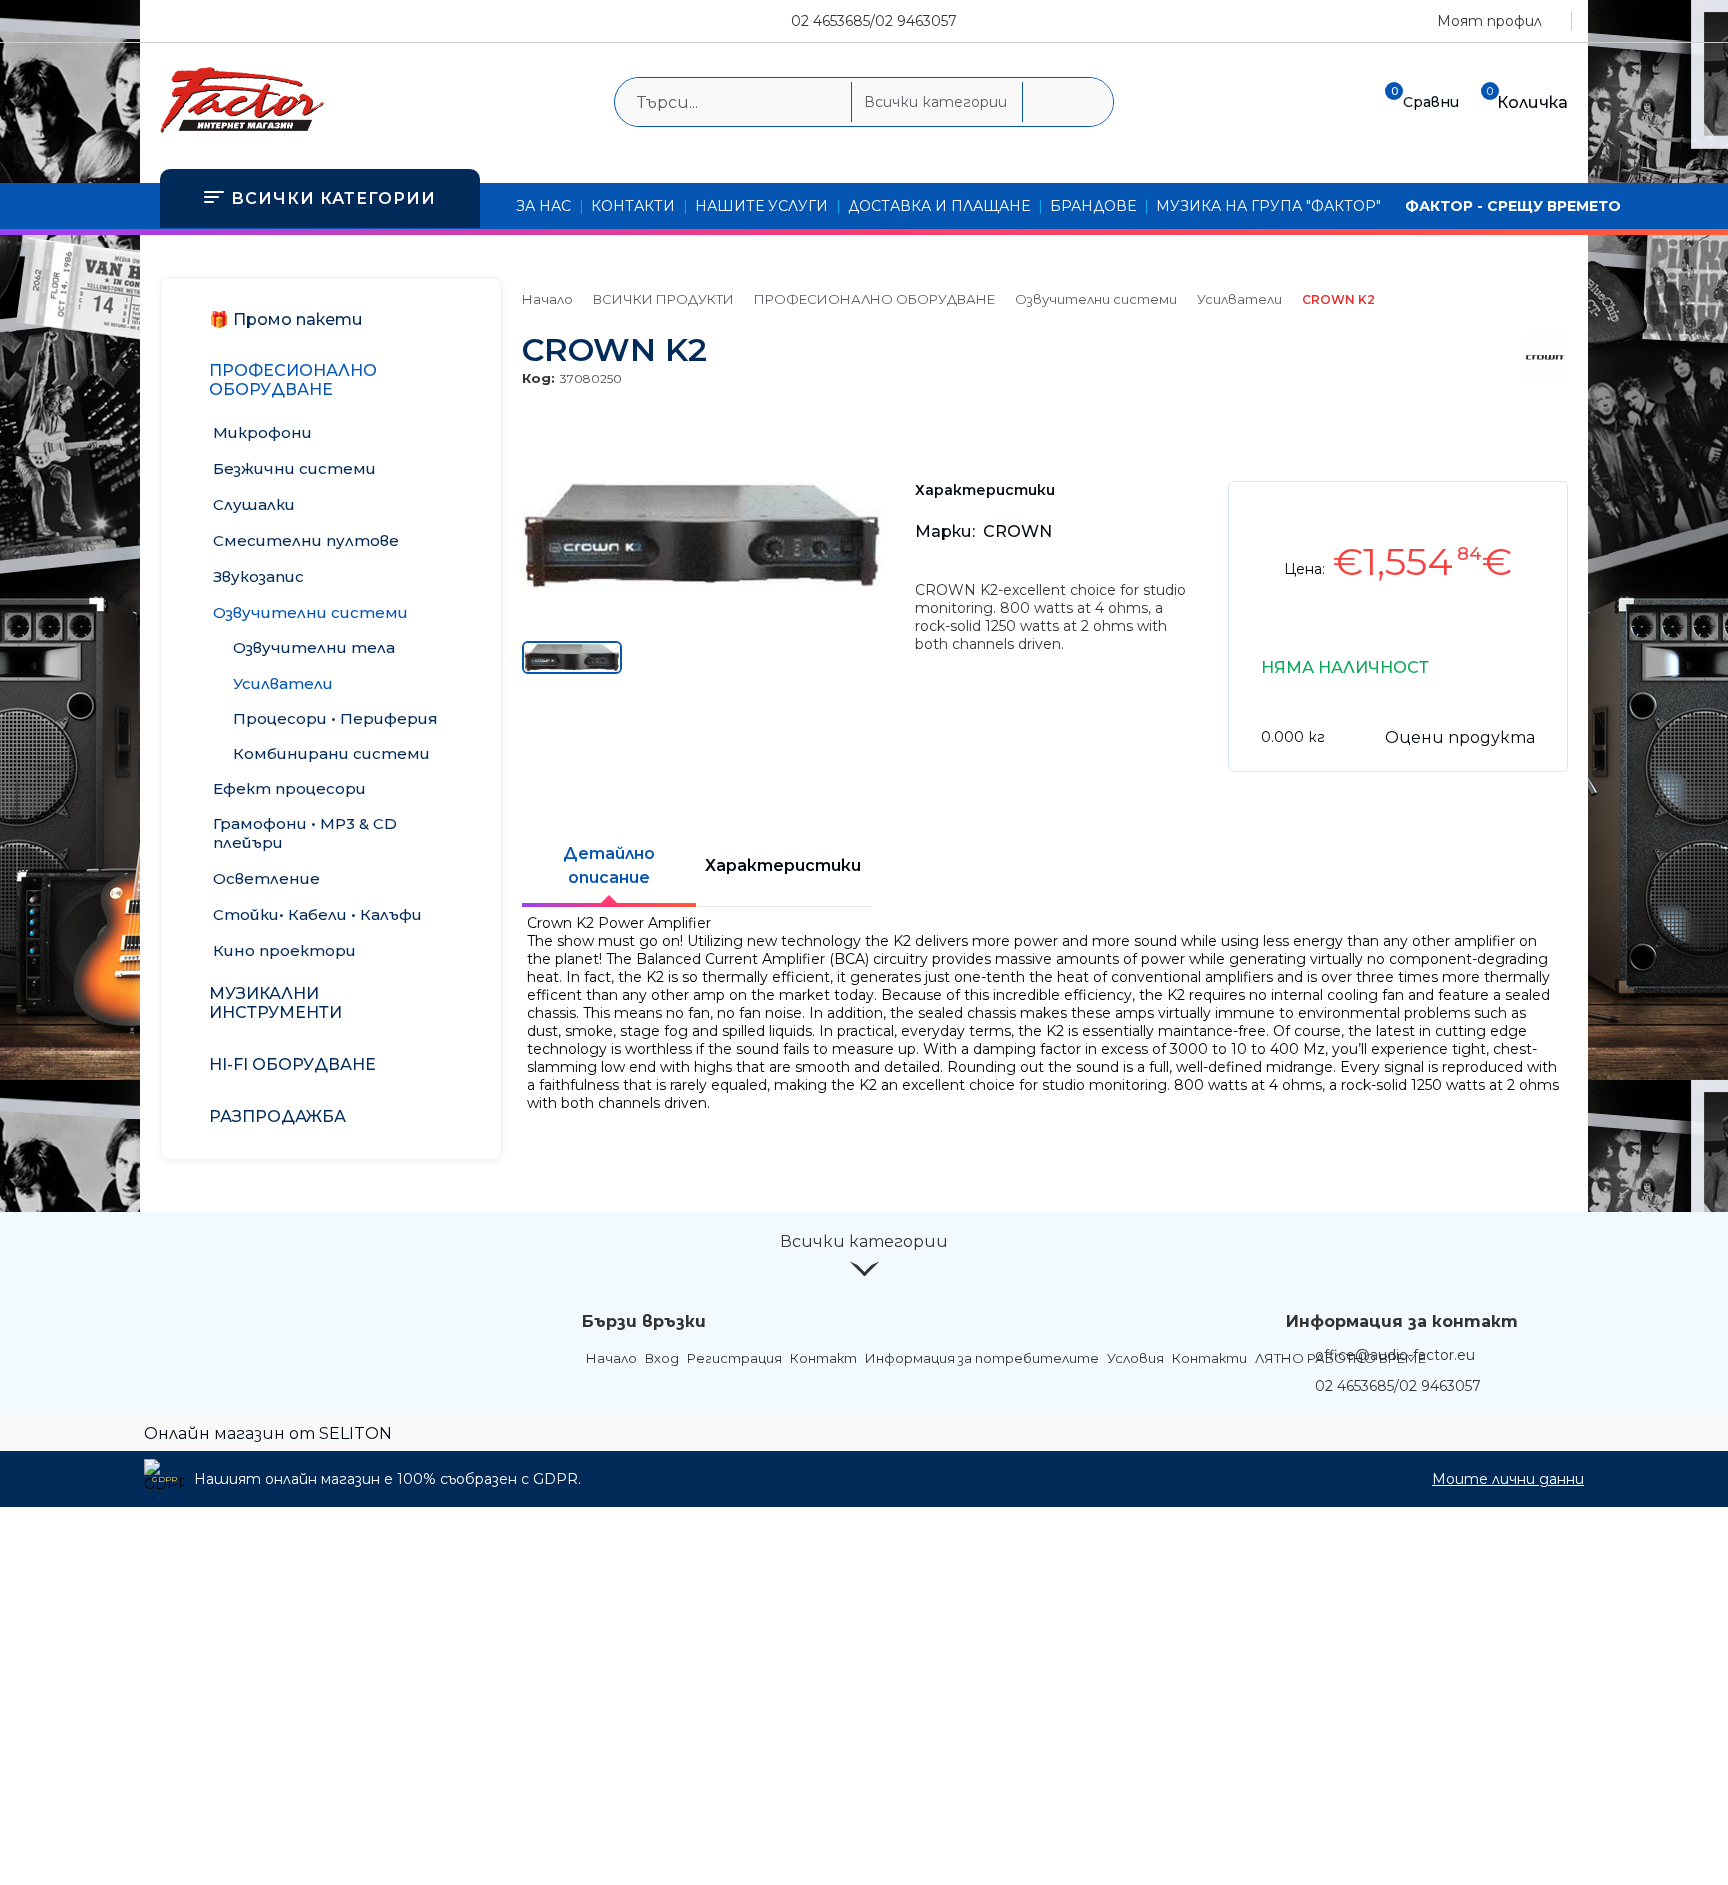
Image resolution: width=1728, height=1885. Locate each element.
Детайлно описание (609, 865)
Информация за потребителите (982, 1358)
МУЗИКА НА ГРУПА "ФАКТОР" (1268, 206)
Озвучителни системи (1096, 299)
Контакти (1209, 1358)
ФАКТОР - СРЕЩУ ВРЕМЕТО (1513, 206)
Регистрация (734, 1358)
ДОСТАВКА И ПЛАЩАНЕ (939, 206)
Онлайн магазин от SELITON (268, 1433)
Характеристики (783, 865)
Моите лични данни (1508, 1479)
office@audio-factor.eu (1395, 1355)
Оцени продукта (1460, 737)
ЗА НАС (543, 206)
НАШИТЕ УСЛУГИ (761, 206)
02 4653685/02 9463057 (874, 21)
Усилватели (1239, 299)
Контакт (823, 1358)
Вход (662, 1358)
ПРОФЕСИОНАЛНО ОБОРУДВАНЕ (874, 299)
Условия (1135, 1358)
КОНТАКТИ (633, 206)
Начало (547, 299)
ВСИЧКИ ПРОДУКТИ (663, 299)
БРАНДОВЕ (1093, 206)
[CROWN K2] (702, 585)
